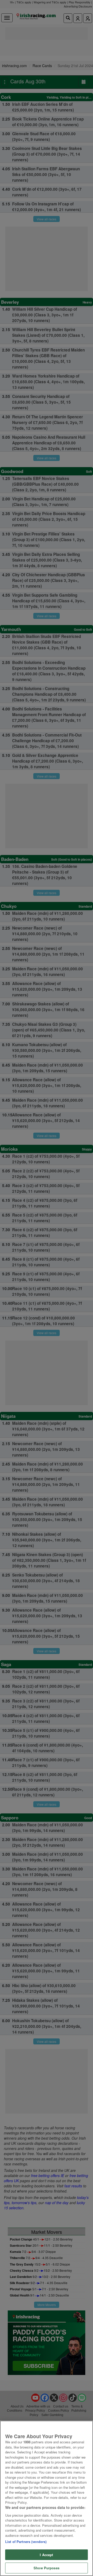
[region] (47, 2498)
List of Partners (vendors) (26, 2542)
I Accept (46, 2555)
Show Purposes (47, 2568)
